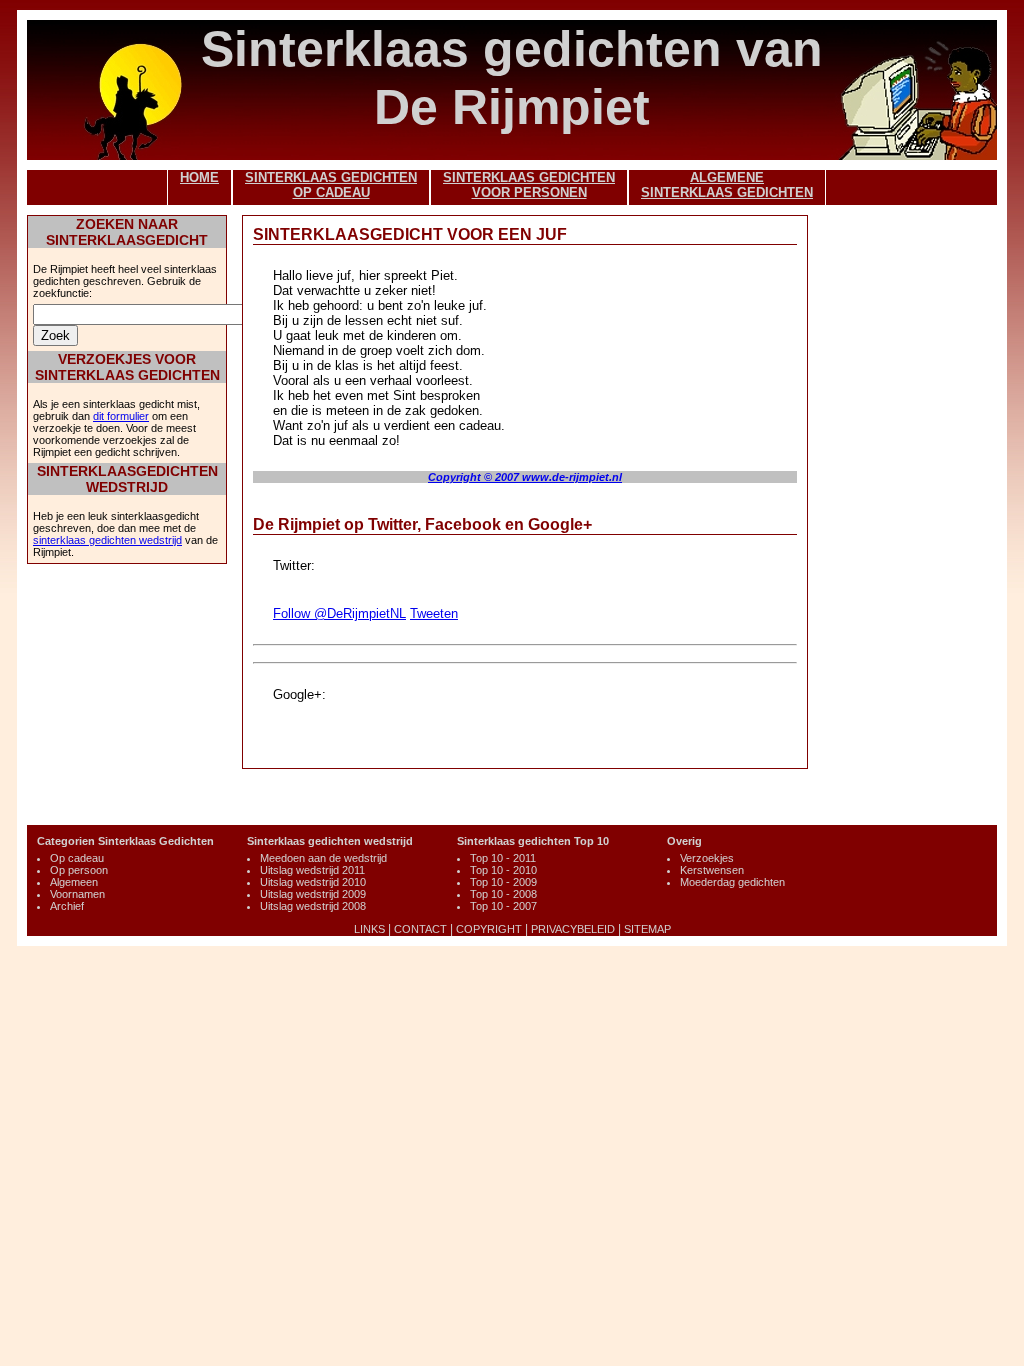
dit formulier (121, 416)
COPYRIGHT (489, 929)
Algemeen (74, 882)
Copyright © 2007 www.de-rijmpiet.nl (525, 477)
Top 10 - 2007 (503, 906)
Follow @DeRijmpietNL (339, 613)
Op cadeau (77, 858)
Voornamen (77, 894)
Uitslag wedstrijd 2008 (313, 906)
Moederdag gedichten (732, 882)
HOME (199, 177)
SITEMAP (647, 929)
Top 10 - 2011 (503, 858)
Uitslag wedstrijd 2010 (313, 882)
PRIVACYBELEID (573, 929)
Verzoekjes (707, 858)
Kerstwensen (712, 870)
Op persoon (79, 870)
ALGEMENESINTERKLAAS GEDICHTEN (727, 185)
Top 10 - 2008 (503, 894)
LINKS (369, 929)
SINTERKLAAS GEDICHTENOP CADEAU (331, 185)
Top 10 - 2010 (503, 870)
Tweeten (434, 613)
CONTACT (420, 929)
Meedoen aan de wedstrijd (323, 858)
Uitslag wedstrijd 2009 (313, 894)
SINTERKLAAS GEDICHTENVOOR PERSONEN (529, 185)
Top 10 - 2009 (503, 882)
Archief (67, 906)
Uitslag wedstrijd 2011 (312, 870)
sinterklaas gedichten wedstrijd (107, 540)
